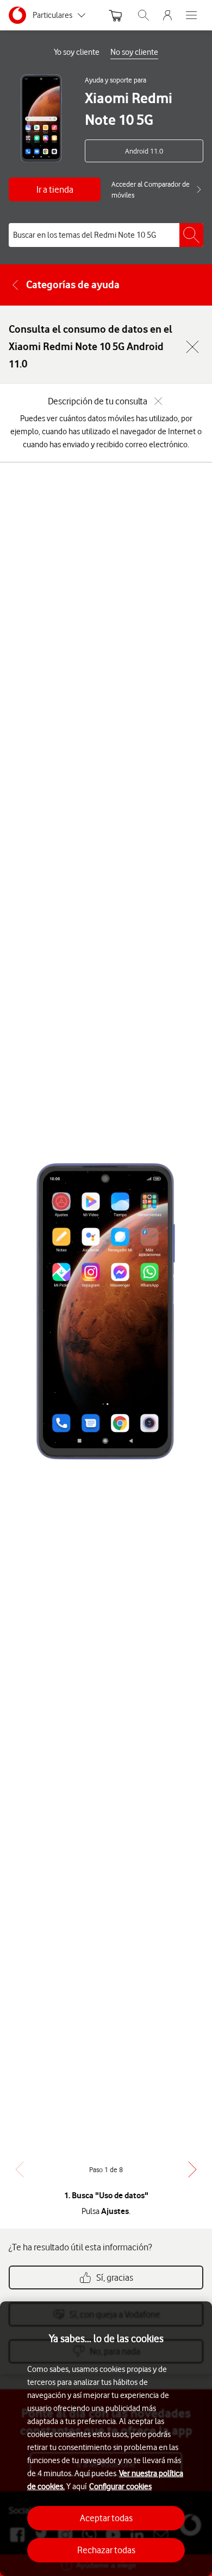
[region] (106, 2439)
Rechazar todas (106, 2550)
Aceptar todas (106, 2518)
